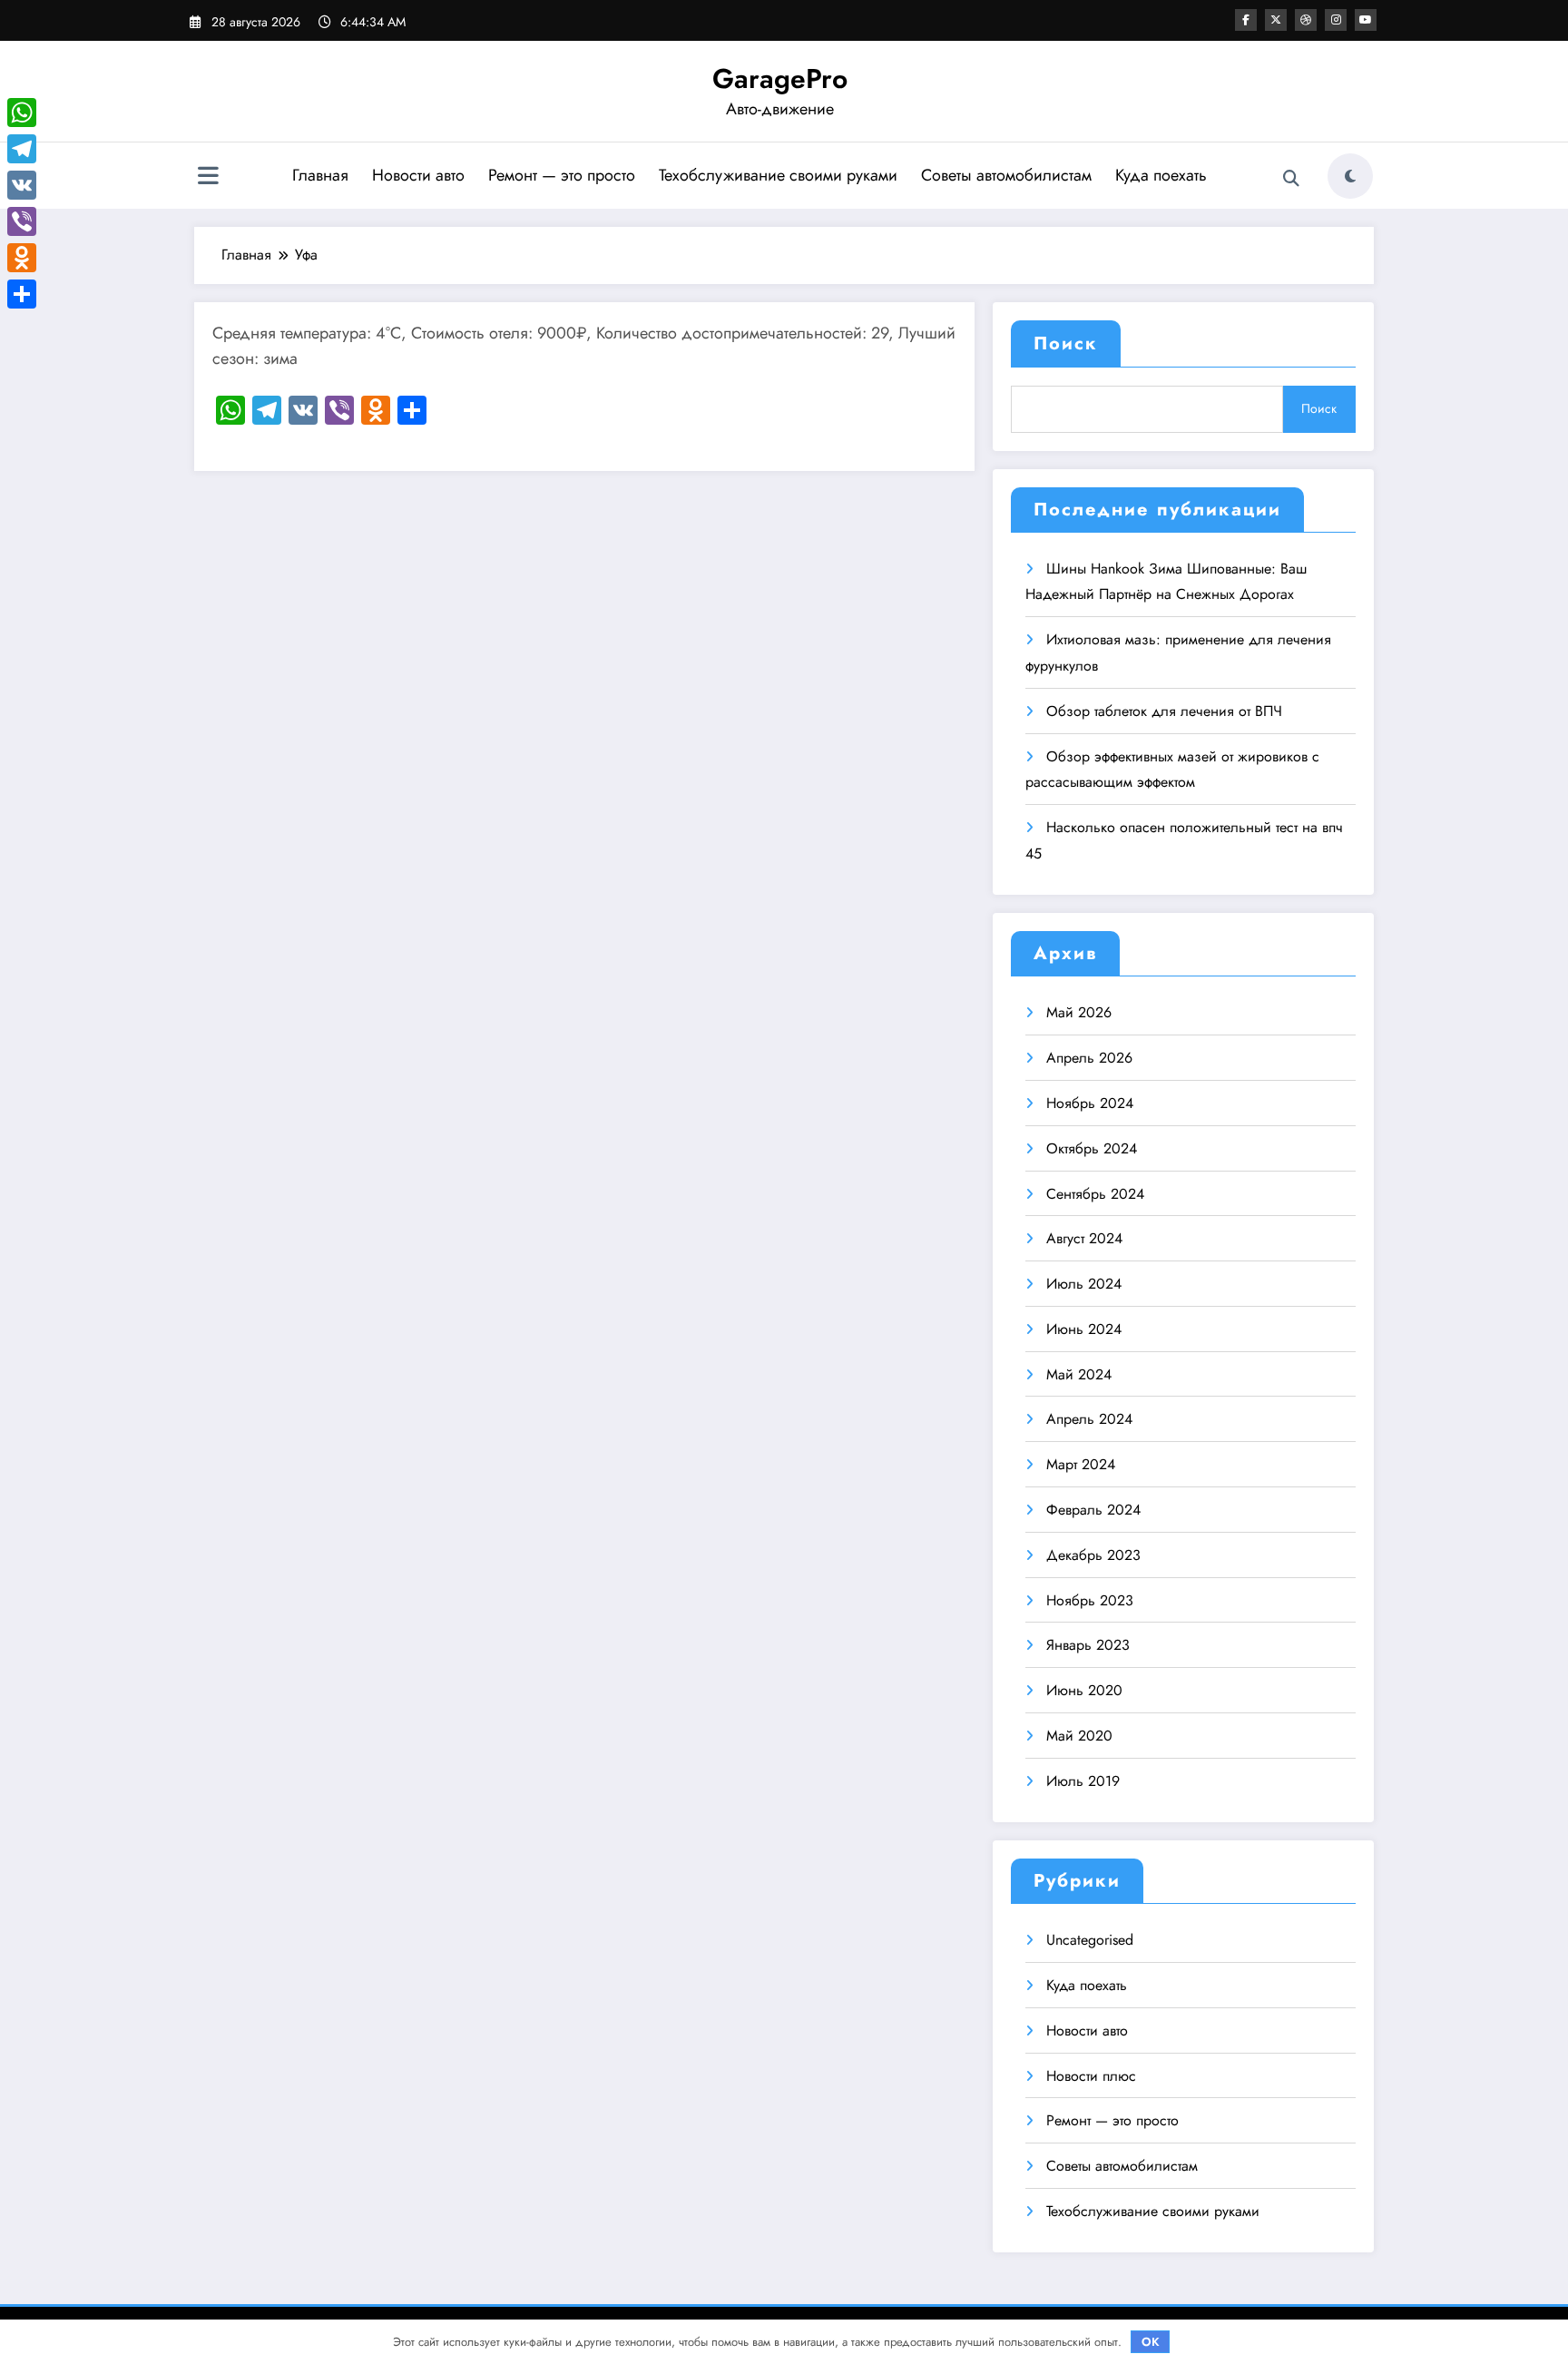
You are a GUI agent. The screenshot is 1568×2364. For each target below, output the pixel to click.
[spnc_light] (1350, 176)
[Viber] (22, 221)
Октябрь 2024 (1092, 1148)
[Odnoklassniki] (22, 258)
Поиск (1066, 343)
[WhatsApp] (22, 113)
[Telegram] (22, 149)
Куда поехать (1161, 175)
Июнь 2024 (1084, 1329)
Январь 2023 (1088, 1645)
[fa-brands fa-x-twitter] (1276, 20)
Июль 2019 (1083, 1781)
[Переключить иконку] (208, 178)
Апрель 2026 (1089, 1058)
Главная (320, 175)
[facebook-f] (1246, 20)
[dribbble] (1306, 20)
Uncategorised (1090, 1940)
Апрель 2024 (1089, 1419)
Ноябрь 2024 (1090, 1103)
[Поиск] (1291, 179)
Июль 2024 (1084, 1284)
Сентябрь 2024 (1095, 1194)
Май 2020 (1079, 1736)
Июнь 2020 (1084, 1690)
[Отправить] (22, 294)
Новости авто (418, 175)
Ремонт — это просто (562, 175)
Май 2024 (1079, 1374)
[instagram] (1336, 20)
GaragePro (780, 78)
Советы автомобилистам (1006, 175)
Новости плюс (1091, 2076)
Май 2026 (1079, 1012)
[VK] (22, 185)
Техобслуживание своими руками (778, 175)
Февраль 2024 (1093, 1510)
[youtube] (1366, 20)
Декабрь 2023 (1093, 1555)
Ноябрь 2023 (1090, 1600)
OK (1151, 2342)
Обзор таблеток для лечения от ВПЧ (1164, 711)
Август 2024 (1084, 1238)
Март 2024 (1081, 1464)
